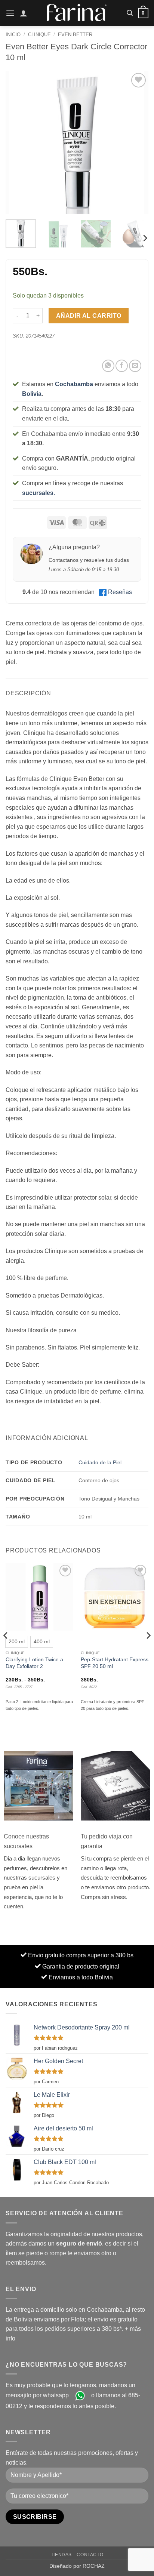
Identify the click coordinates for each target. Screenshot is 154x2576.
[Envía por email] (135, 366)
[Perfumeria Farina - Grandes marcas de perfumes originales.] (77, 13)
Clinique (39, 35)
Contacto (90, 2555)
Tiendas (61, 2555)
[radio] (17, 1642)
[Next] (136, 142)
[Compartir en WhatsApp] (108, 366)
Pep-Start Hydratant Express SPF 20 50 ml (115, 1663)
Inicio (13, 35)
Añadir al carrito (89, 316)
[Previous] (18, 142)
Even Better (75, 35)
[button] (10, 13)
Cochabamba (74, 384)
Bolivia (32, 394)
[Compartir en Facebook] (122, 366)
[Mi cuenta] (24, 13)
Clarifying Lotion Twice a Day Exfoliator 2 (34, 1663)
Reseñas (120, 592)
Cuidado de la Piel (100, 1462)
